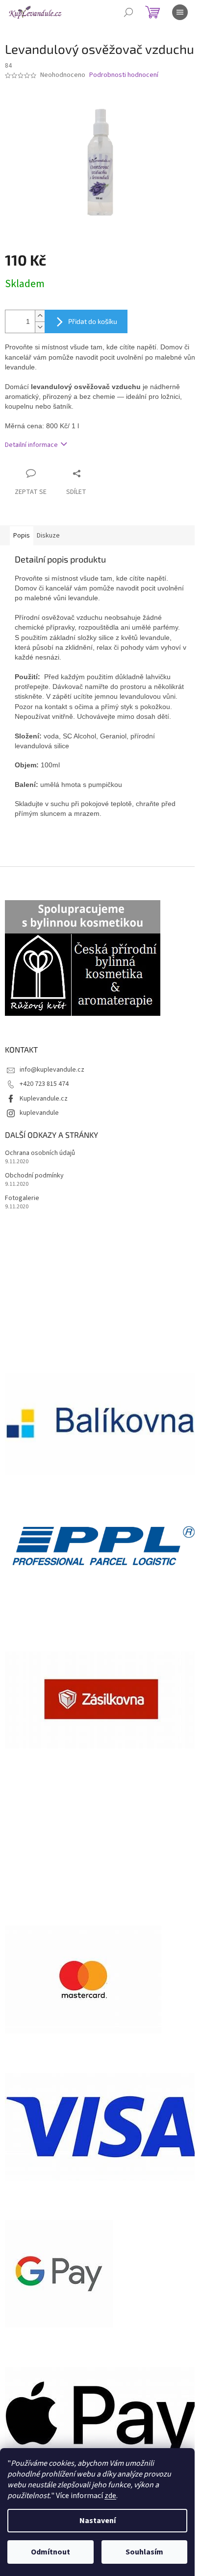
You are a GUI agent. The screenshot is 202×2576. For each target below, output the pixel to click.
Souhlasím (144, 2552)
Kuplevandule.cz (44, 1099)
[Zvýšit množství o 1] (40, 316)
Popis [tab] (22, 536)
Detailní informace (31, 445)
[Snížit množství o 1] (40, 327)
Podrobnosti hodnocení (124, 75)
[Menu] (180, 12)
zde (110, 2496)
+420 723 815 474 (44, 1084)
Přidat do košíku (93, 321)
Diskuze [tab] (48, 536)
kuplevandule (39, 1113)
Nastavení (98, 2521)
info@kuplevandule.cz (52, 1070)
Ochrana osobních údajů (40, 1153)
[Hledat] (128, 12)
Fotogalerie (22, 1198)
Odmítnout (50, 2552)
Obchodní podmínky (34, 1176)
